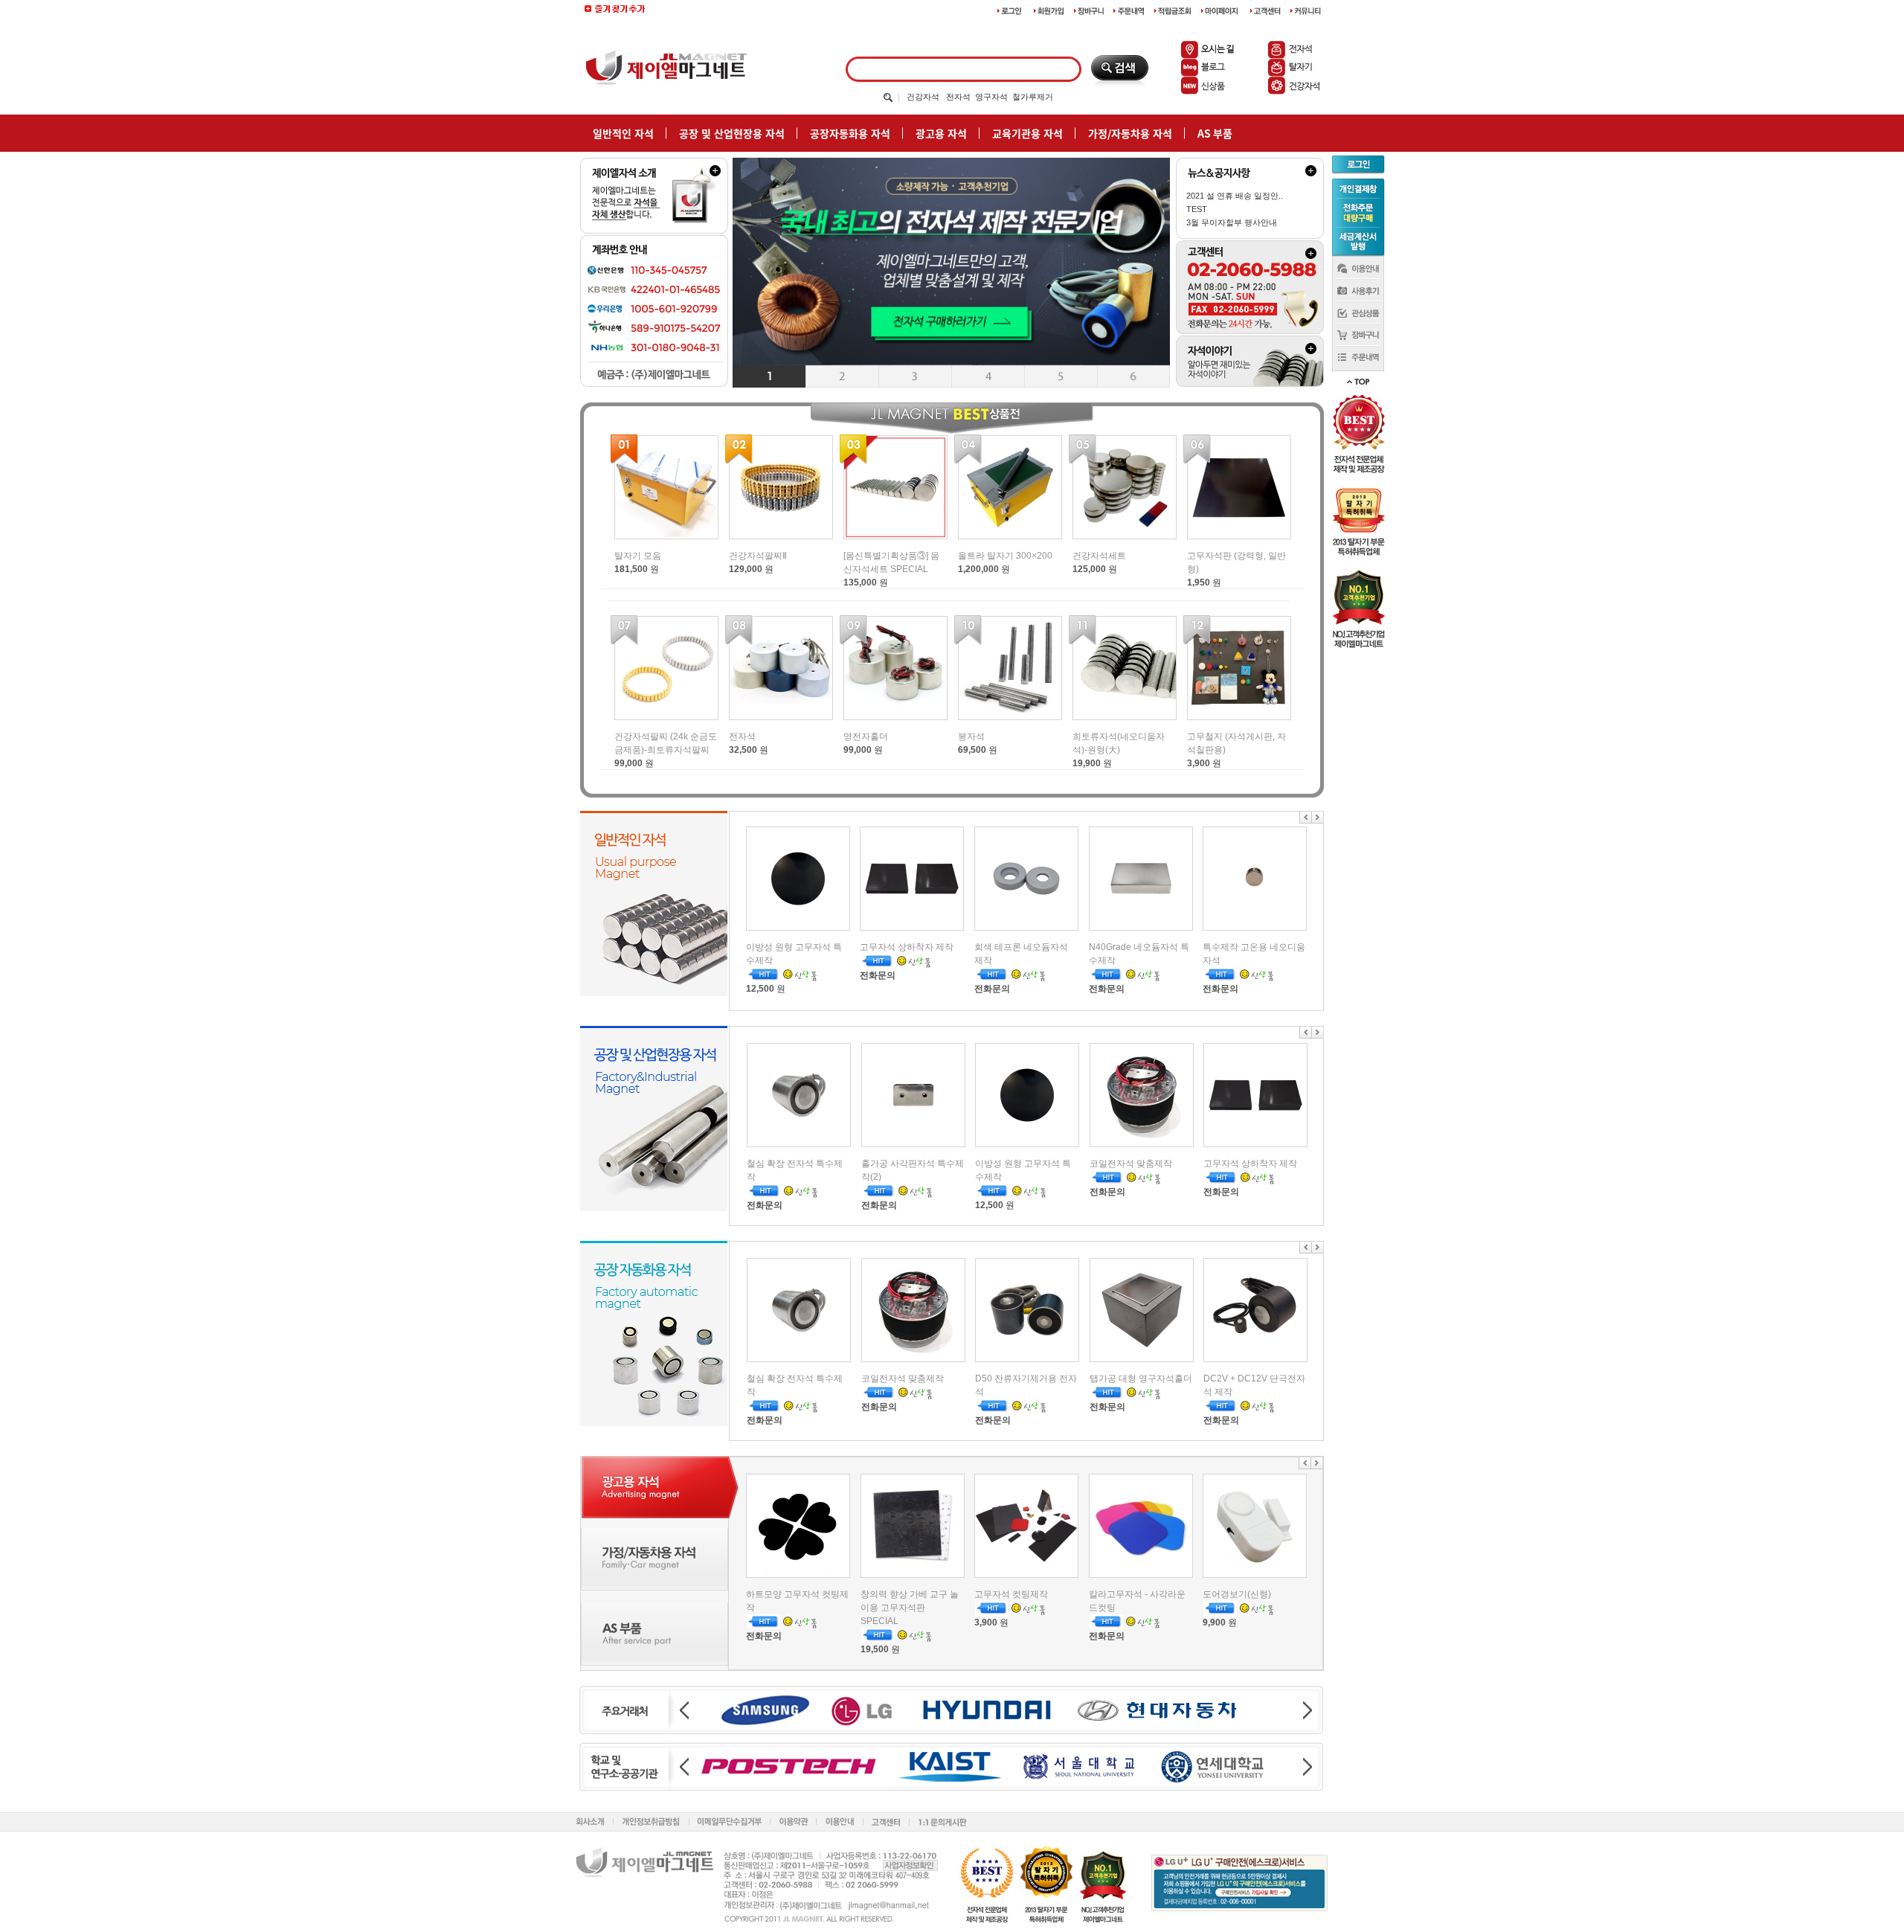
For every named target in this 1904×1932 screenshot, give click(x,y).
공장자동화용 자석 (850, 133)
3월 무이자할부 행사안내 (1232, 222)
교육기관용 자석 (1027, 133)
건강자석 (923, 97)
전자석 (958, 97)
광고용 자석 (941, 133)
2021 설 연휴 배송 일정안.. (1235, 196)
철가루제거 (1033, 97)
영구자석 (991, 97)
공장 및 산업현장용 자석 (732, 133)
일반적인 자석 (623, 133)
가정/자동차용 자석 (1130, 133)
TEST (1197, 209)
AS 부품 (1215, 133)
